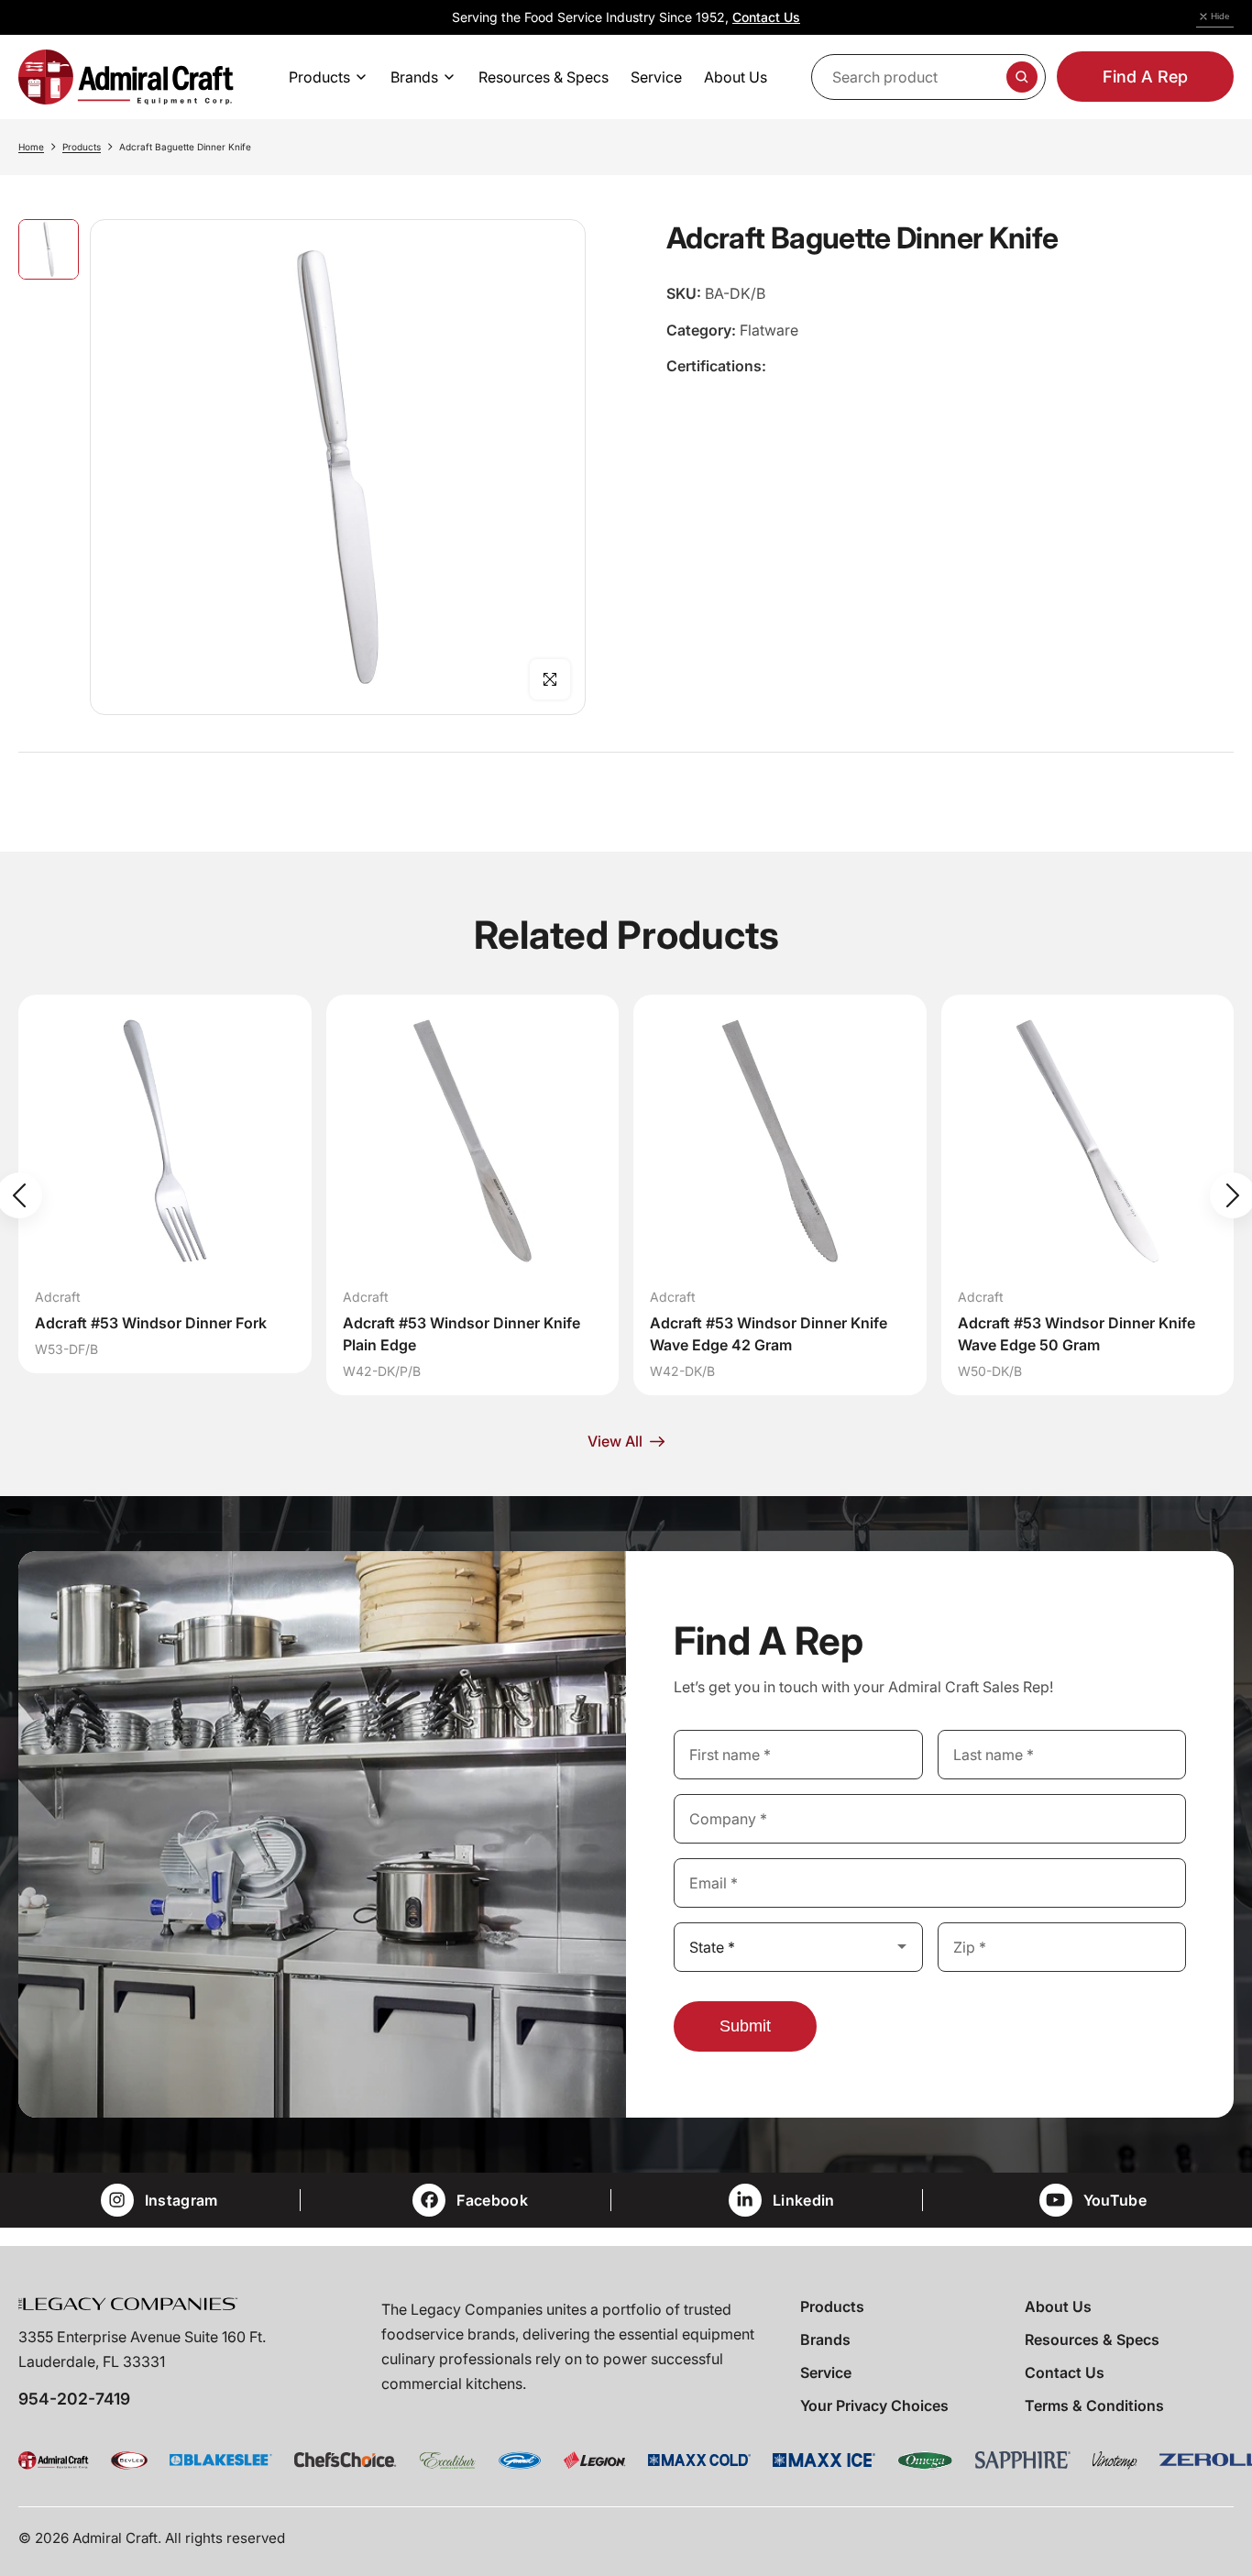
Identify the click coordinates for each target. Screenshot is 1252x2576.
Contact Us (766, 17)
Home (31, 147)
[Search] (1022, 77)
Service (826, 2372)
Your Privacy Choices (874, 2405)
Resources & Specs (1092, 2339)
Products (82, 147)
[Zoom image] (550, 679)
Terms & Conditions (1094, 2405)
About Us (1058, 2306)
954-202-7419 (74, 2399)
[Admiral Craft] (126, 77)
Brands (825, 2339)
